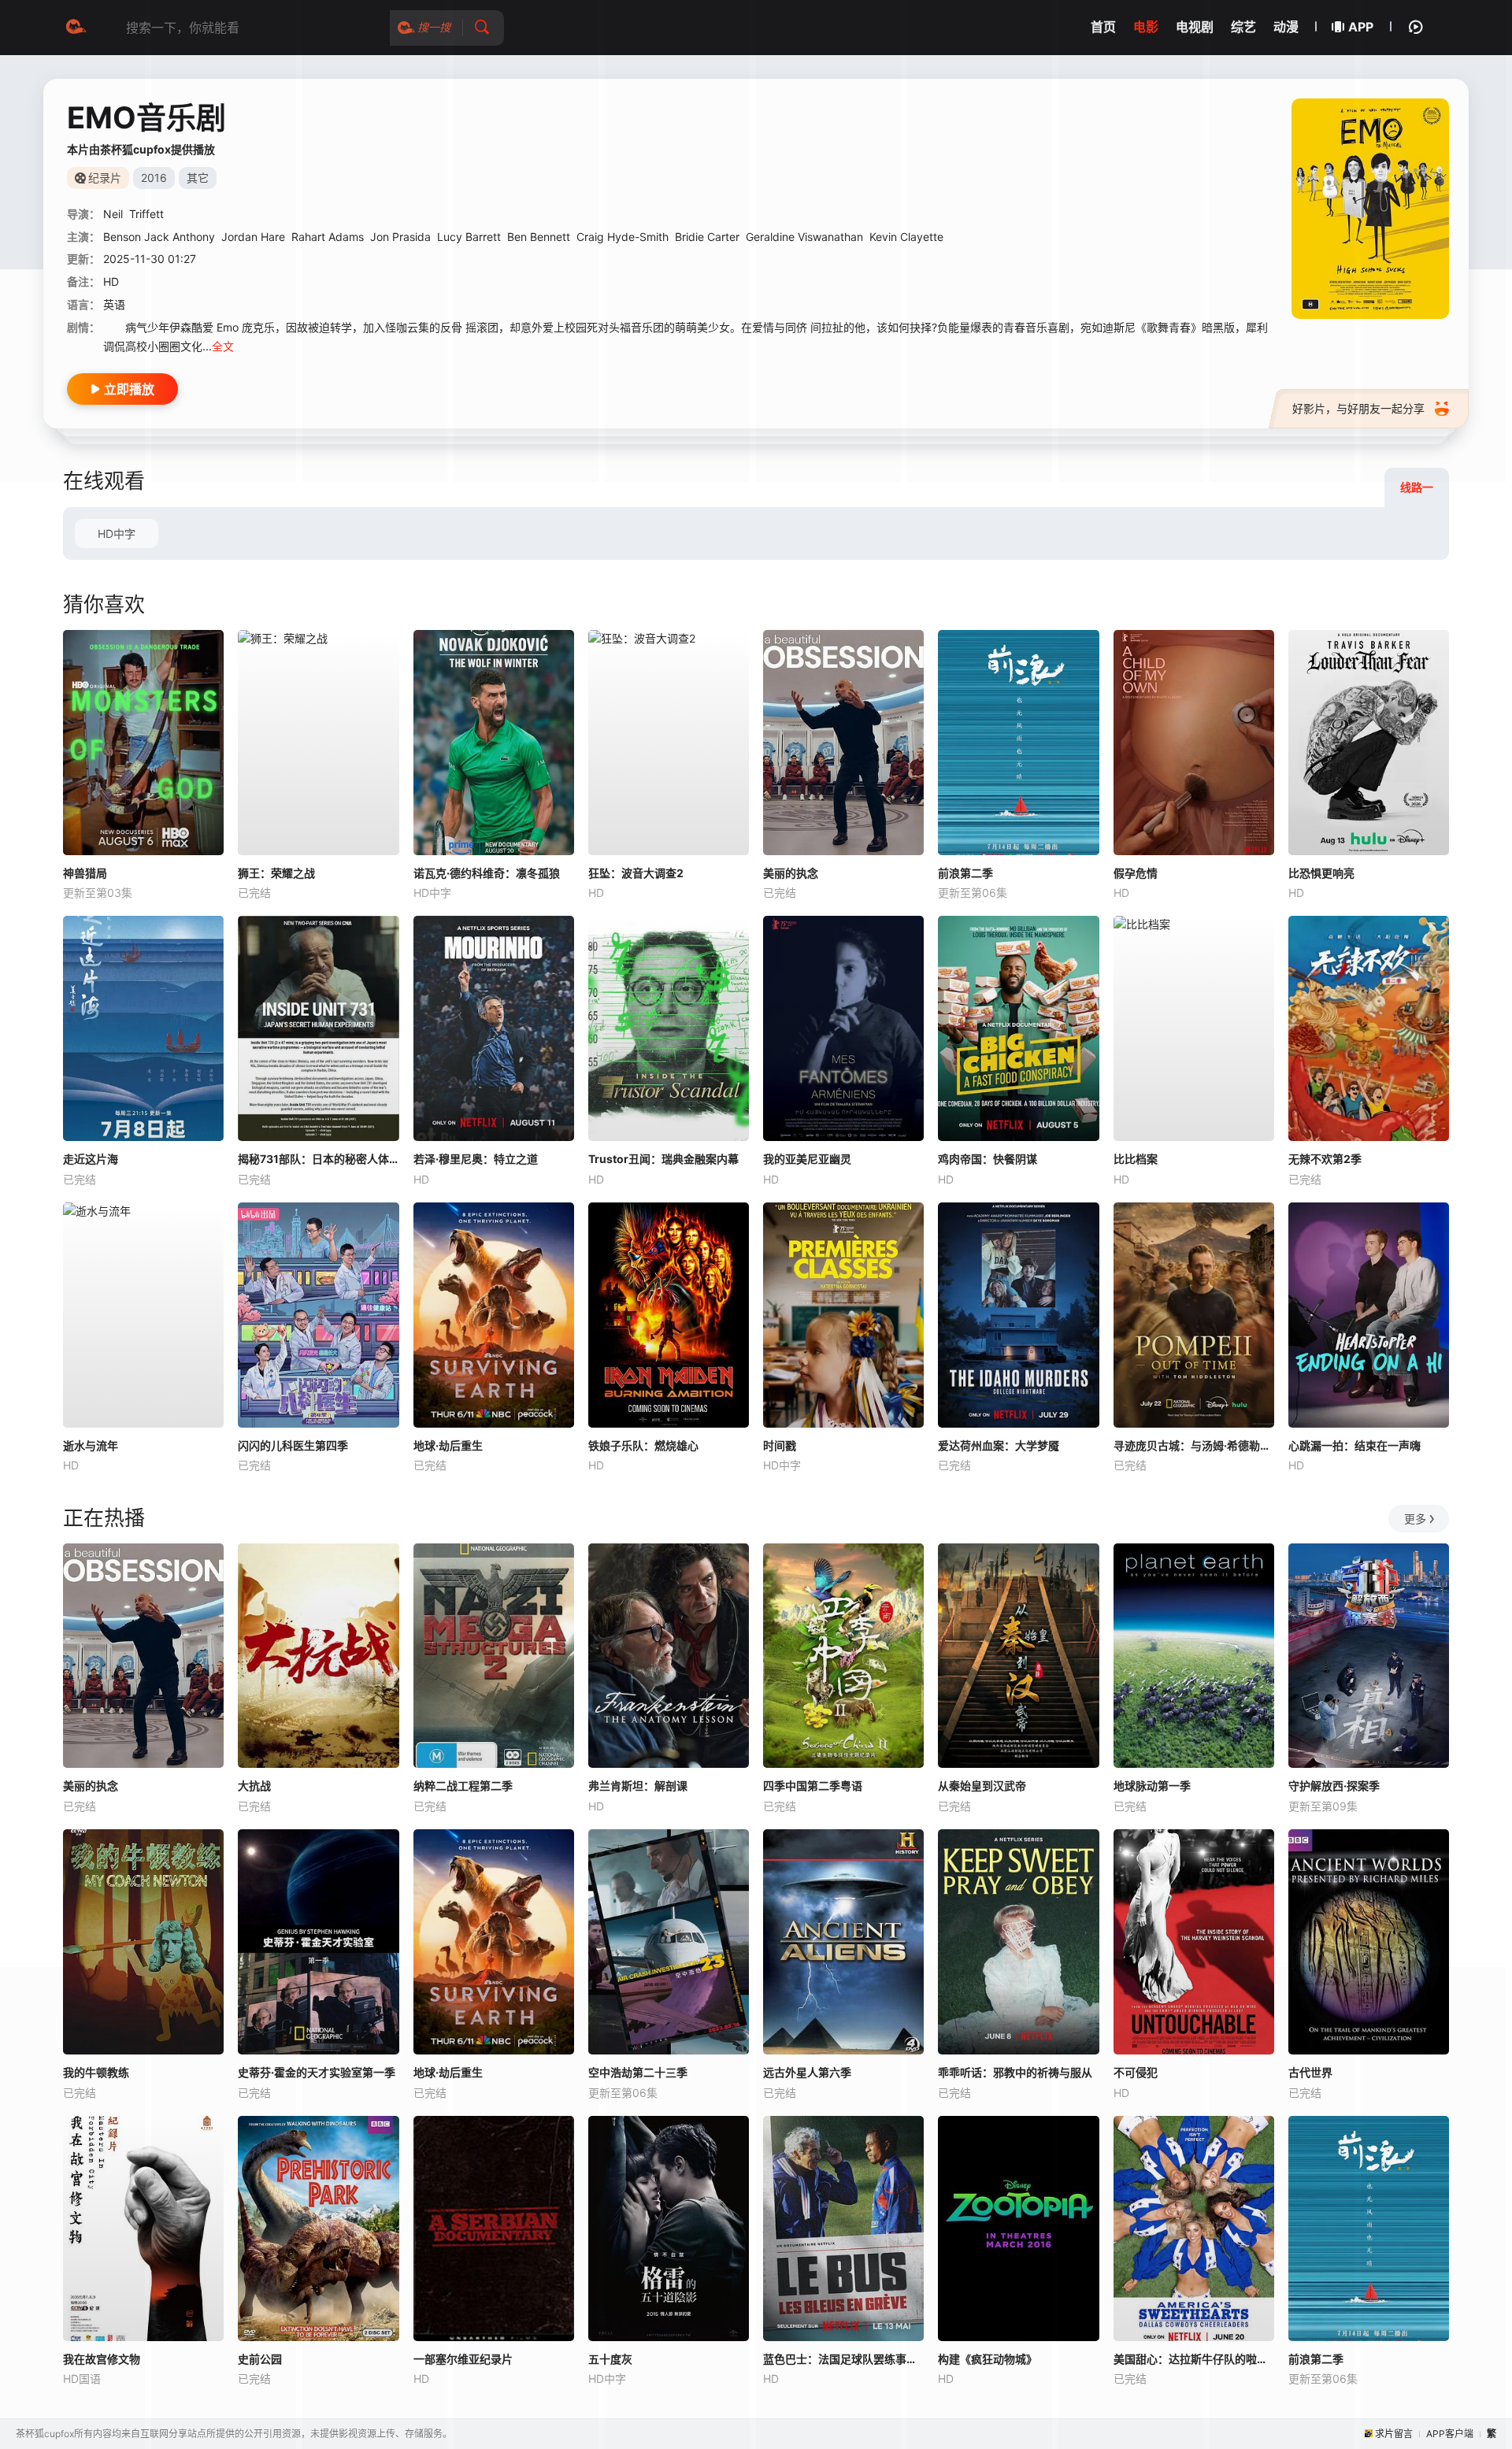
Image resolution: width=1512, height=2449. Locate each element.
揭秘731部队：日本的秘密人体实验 (318, 1159)
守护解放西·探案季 (1334, 1786)
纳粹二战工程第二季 (463, 1786)
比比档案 (1136, 1159)
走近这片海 (91, 1159)
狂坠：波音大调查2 (636, 873)
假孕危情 (1136, 873)
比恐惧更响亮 (1321, 873)
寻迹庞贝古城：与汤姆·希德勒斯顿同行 (1194, 1445)
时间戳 (780, 1445)
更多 (1415, 1519)
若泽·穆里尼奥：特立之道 (476, 1159)
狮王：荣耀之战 (276, 873)
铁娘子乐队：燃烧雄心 (643, 1445)
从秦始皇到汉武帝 (982, 1786)
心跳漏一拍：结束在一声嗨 (1354, 1445)
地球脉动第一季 (1152, 1786)
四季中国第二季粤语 (813, 1786)
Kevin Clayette (906, 237)
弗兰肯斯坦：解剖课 (638, 1786)
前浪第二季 (965, 873)
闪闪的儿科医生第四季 (293, 1445)
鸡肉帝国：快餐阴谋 (988, 1159)
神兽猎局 (85, 873)
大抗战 (254, 1786)
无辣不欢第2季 (1325, 1159)
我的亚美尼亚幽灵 (807, 1159)
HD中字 (117, 534)
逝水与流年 (91, 1445)
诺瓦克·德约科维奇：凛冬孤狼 (487, 873)
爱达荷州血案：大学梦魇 (999, 1445)
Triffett (146, 214)
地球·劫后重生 (448, 1445)
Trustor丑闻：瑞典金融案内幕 (663, 1159)
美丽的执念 (791, 873)
